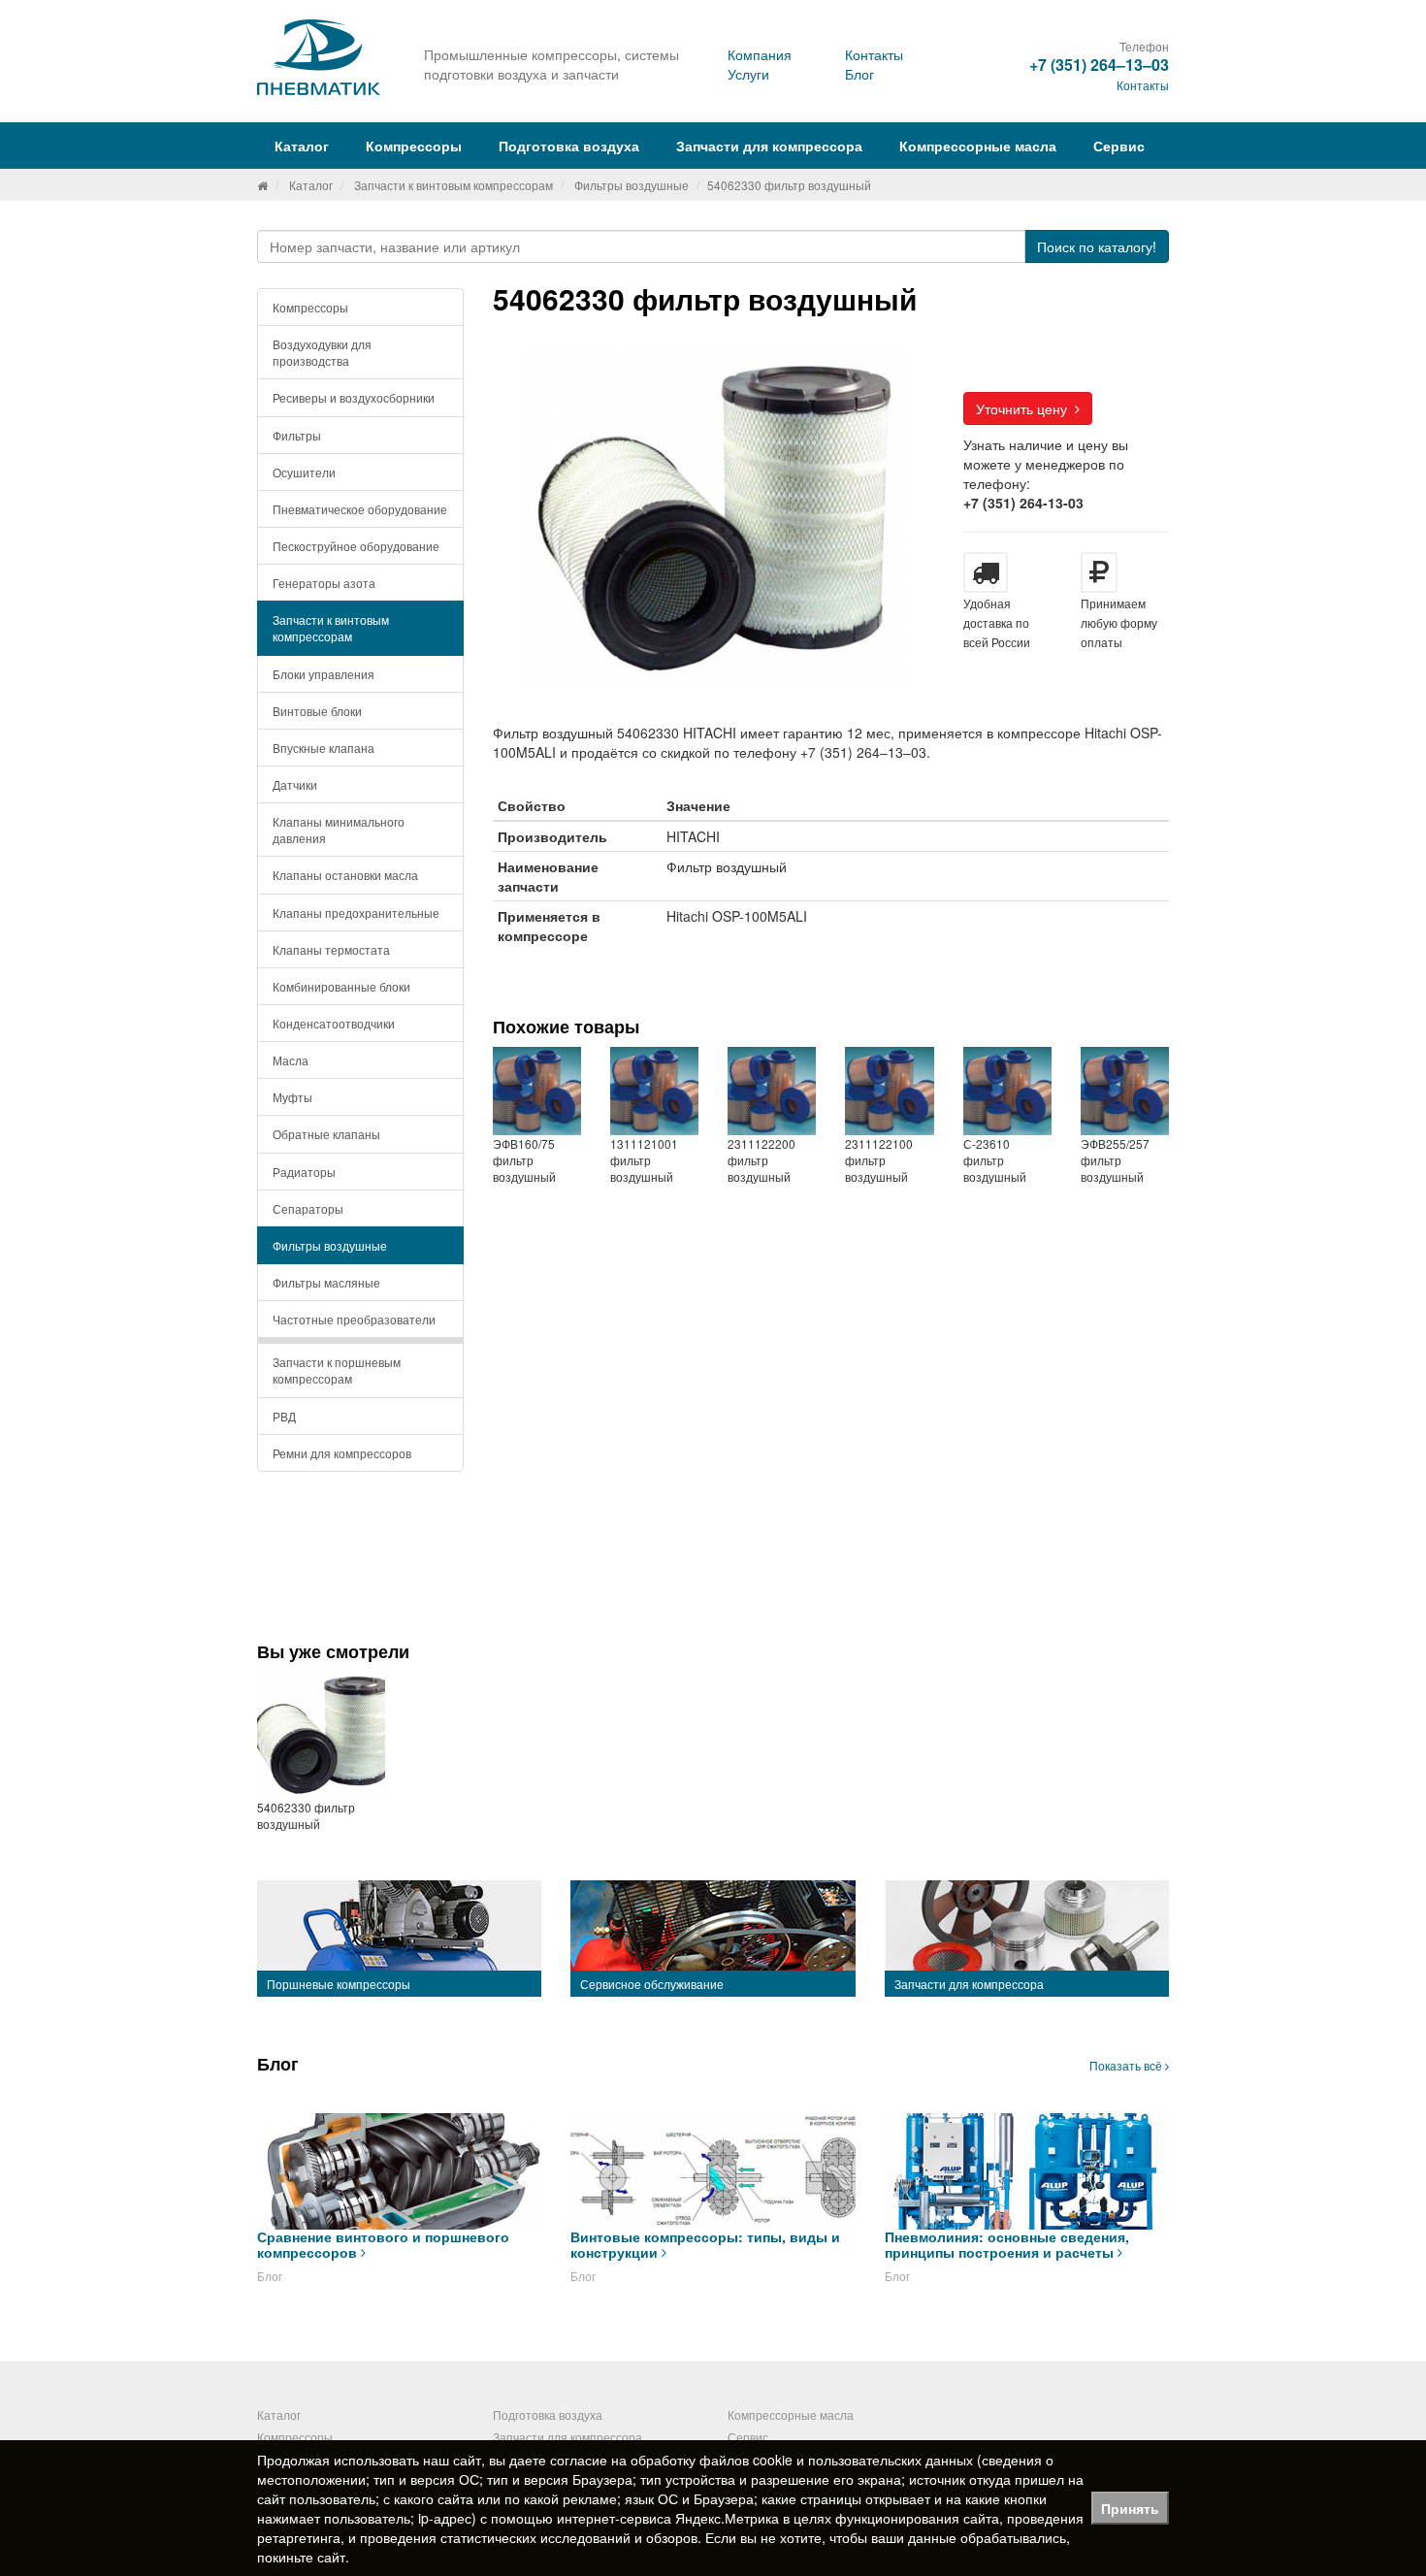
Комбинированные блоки (341, 986)
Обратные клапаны (326, 1134)
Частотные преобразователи (354, 1319)
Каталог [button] (302, 146)
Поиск (1097, 246)
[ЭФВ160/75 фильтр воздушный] (537, 1091)
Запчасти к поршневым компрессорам (337, 1370)
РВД (284, 1416)
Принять (1130, 2508)
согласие (579, 2460)
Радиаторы (304, 1172)
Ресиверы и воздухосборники (354, 397)
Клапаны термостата (331, 949)
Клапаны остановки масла (345, 875)
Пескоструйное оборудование (356, 546)
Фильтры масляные (326, 1282)
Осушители (304, 472)
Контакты (874, 54)
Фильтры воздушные (632, 185)
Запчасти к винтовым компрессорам (454, 185)
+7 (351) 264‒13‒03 (1099, 65)
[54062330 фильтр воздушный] (321, 1736)
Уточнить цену (1025, 408)
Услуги (748, 74)
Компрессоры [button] (414, 146)
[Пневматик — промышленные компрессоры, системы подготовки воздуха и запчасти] (321, 57)
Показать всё (1127, 2065)
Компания (760, 54)
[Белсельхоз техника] (262, 185)
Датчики (295, 784)
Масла (291, 1060)
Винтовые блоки (317, 711)
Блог (859, 74)
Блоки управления (324, 674)
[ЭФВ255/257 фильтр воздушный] (1125, 1091)
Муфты (292, 1097)
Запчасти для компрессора (769, 146)
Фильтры (297, 435)
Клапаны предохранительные (356, 913)
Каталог (311, 185)
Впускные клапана (324, 748)
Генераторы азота (324, 583)
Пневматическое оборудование (360, 509)
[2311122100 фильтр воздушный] (889, 1091)
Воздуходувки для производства (322, 352)
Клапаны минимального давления (339, 830)
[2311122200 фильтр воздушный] (772, 1091)
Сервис (1119, 146)
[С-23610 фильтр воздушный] (1007, 1091)
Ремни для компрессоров (342, 1453)
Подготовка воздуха (548, 2414)
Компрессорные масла (978, 146)
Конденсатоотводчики (334, 1023)
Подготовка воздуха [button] (569, 146)
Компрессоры (310, 307)
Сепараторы (308, 1208)
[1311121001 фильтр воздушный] (654, 1091)
